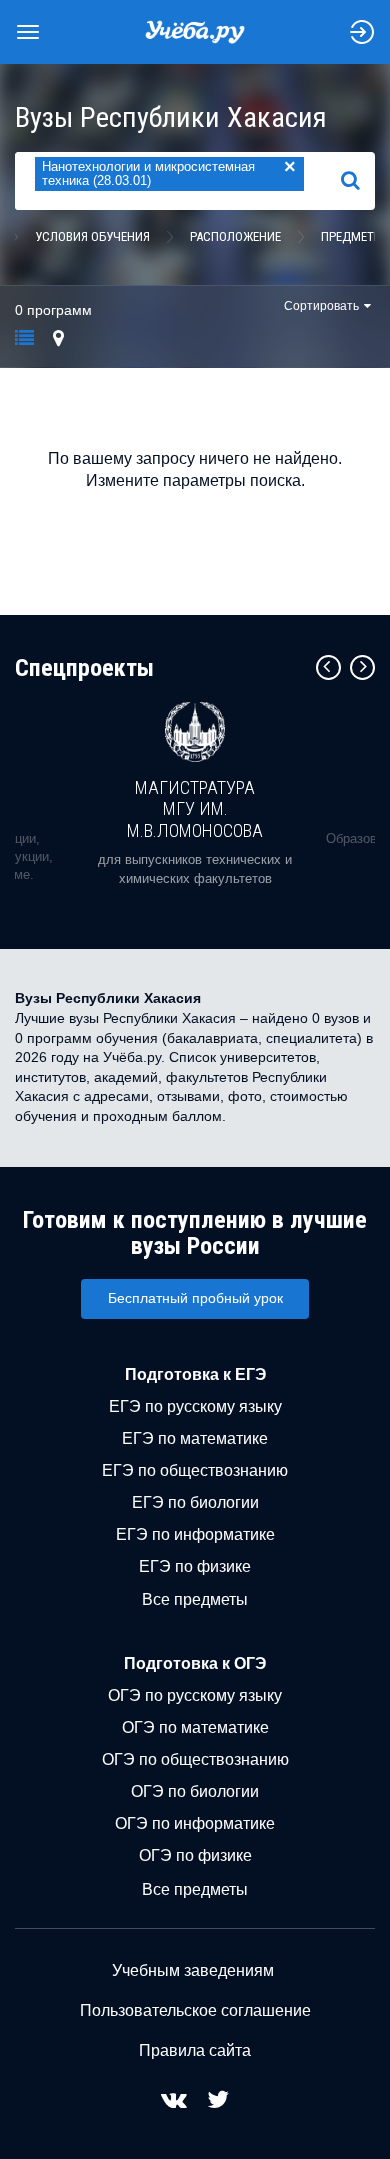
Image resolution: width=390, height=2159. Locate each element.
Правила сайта (195, 2050)
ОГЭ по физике (195, 1855)
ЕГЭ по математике (195, 1438)
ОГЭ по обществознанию (195, 1759)
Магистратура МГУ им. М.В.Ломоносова (195, 809)
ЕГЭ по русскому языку (195, 1406)
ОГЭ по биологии (195, 1791)
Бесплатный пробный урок (195, 1298)
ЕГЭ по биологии (195, 1502)
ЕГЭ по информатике (195, 1534)
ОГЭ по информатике (195, 1823)
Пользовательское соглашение (195, 2010)
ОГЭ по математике (195, 1727)
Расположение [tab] (235, 236)
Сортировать (321, 306)
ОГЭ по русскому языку (195, 1695)
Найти (358, 181)
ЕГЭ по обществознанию (195, 1470)
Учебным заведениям (193, 1970)
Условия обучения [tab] (92, 236)
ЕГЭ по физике (195, 1566)
